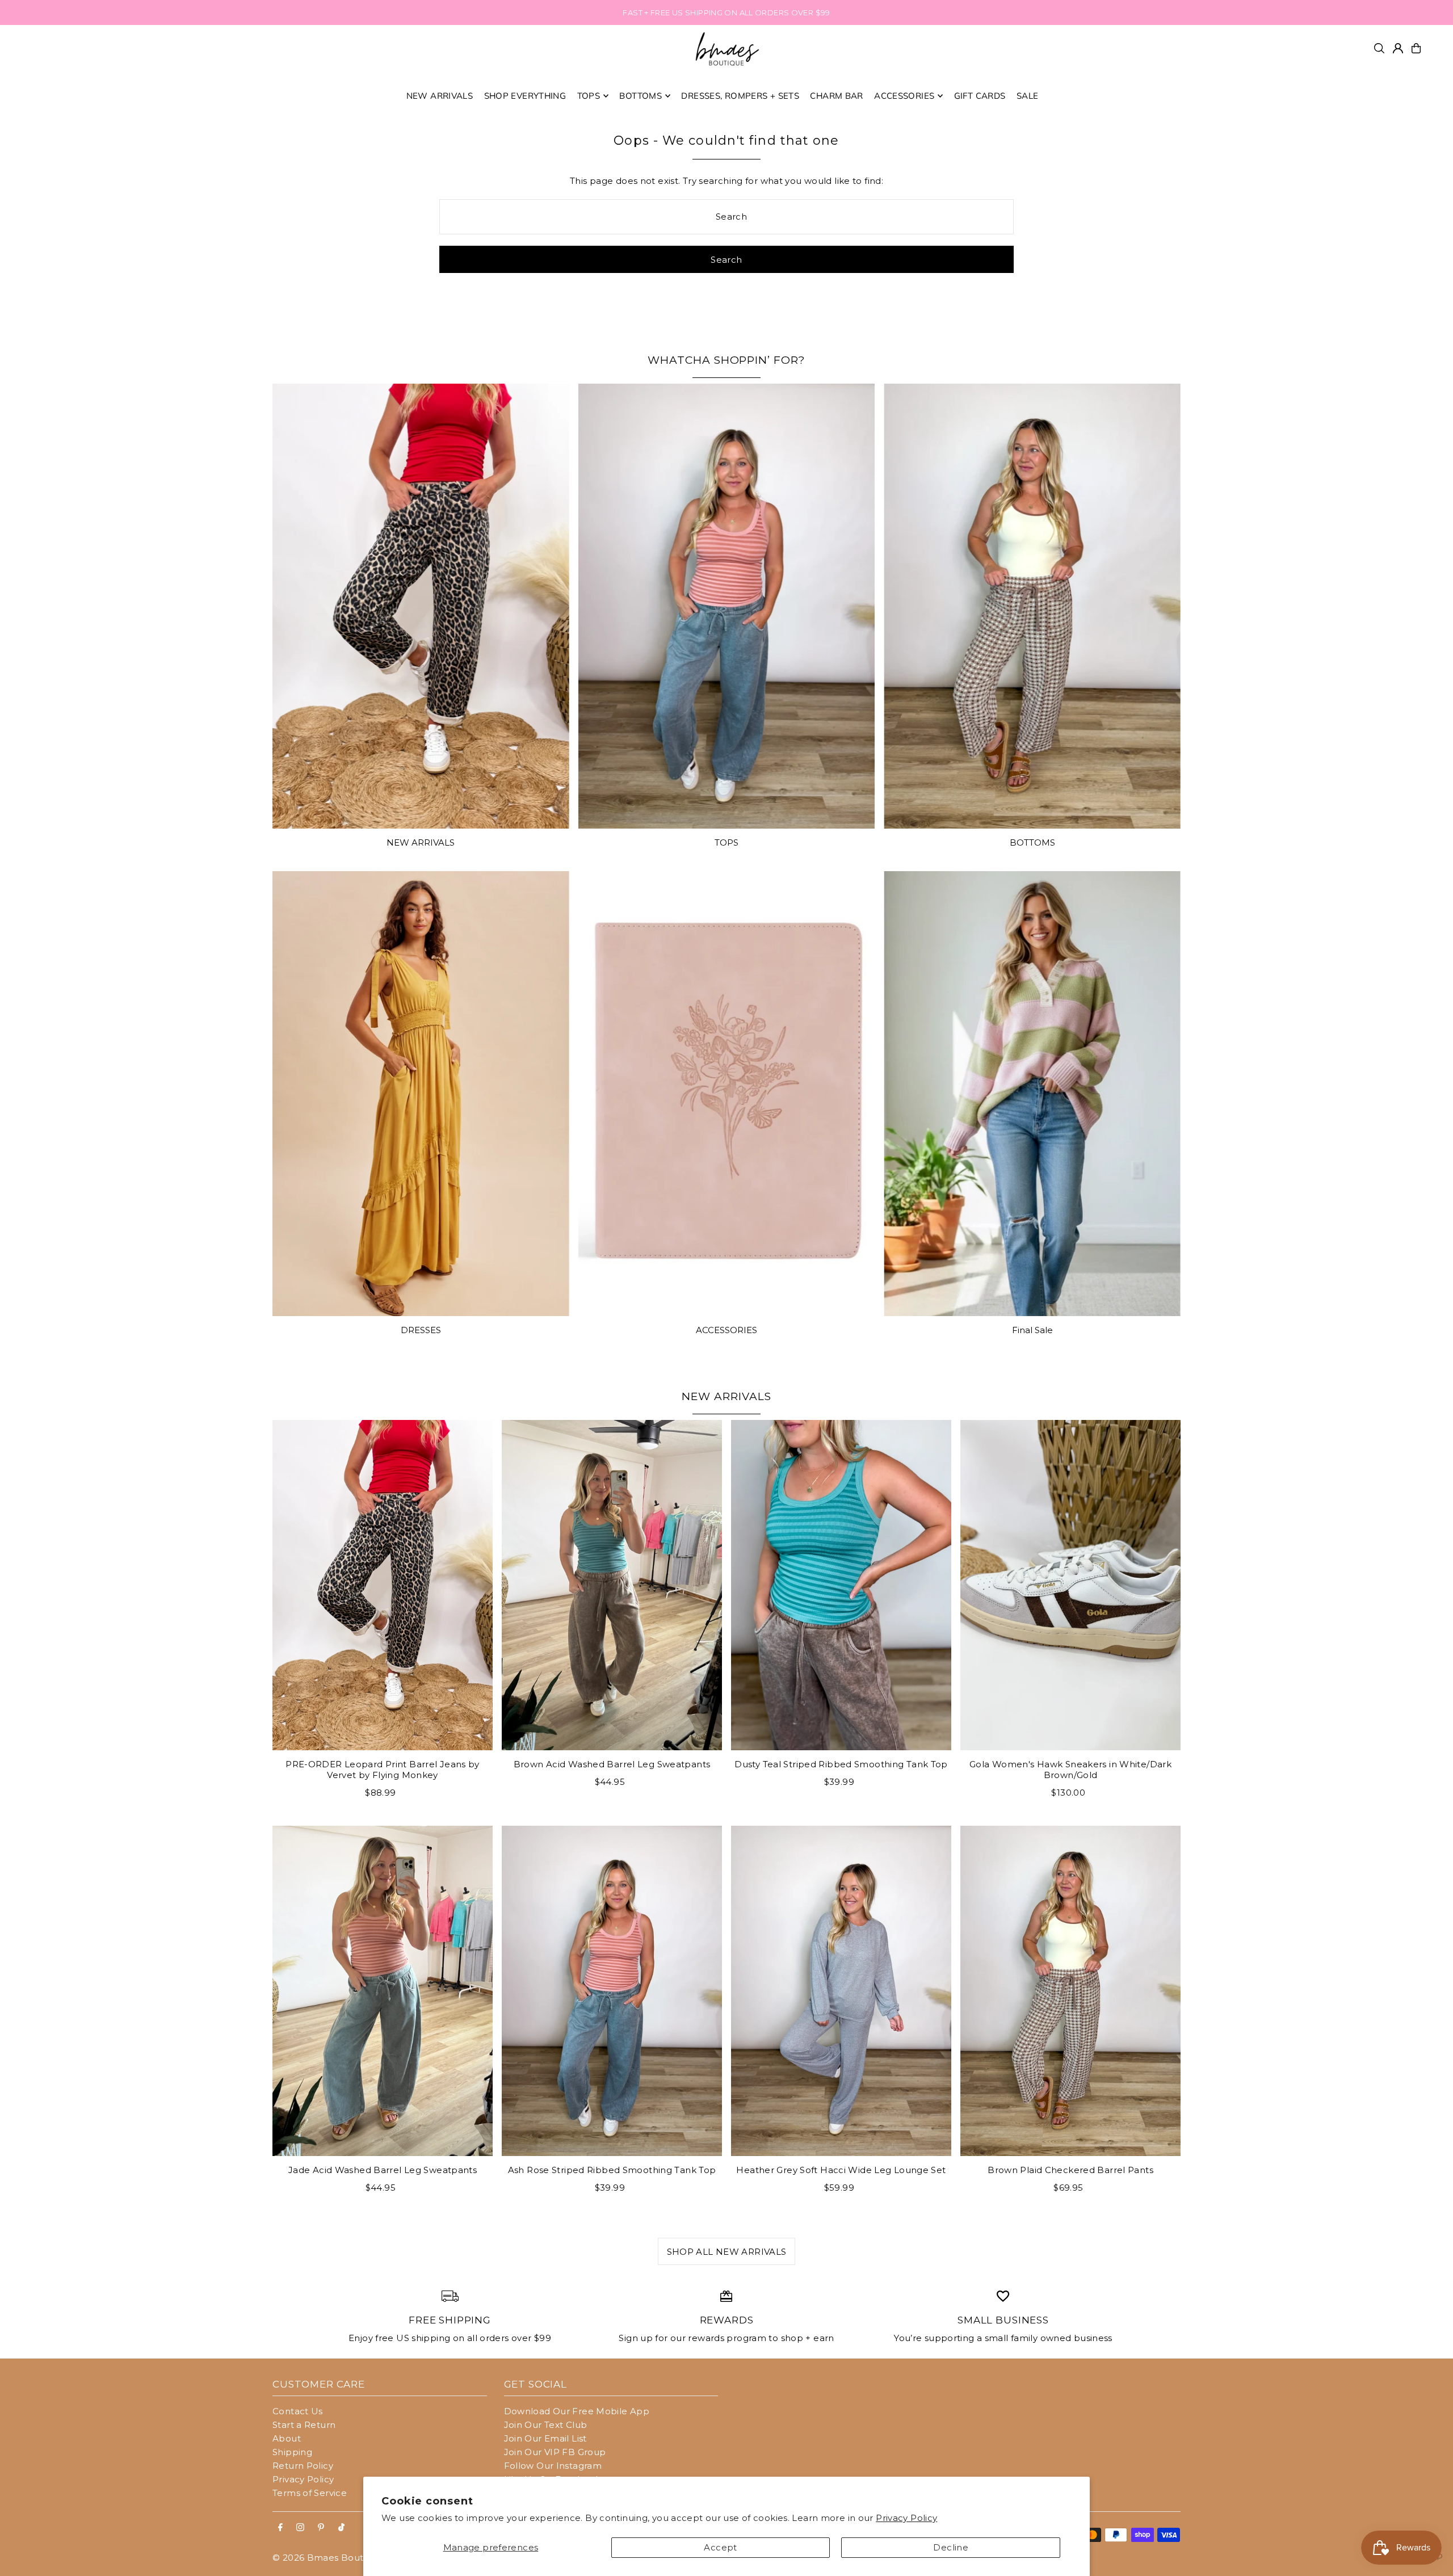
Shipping (292, 2452)
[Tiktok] (341, 2528)
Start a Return (304, 2425)
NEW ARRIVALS (421, 842)
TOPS (726, 842)
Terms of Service (310, 2493)
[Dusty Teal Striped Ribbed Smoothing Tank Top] (841, 1585)
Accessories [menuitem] (904, 96)
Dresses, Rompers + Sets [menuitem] (740, 96)
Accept (720, 2547)
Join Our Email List (545, 2438)
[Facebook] (280, 2528)
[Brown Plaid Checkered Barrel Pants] (1070, 1991)
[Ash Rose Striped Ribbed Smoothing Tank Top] (612, 1991)
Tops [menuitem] (589, 96)
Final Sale (1032, 1330)
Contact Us (298, 2411)
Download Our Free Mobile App (577, 2411)
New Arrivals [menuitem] (440, 96)
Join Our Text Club (546, 2425)
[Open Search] (1379, 48)
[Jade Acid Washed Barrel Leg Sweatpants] (383, 1991)
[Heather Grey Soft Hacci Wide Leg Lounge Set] (841, 1991)
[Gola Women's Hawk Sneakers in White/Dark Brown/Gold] (1070, 1585)
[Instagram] (300, 2528)
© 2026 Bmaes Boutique (328, 2558)
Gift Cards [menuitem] (980, 96)
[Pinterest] (321, 2528)
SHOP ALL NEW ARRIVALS (727, 2252)
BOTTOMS (1032, 842)
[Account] (1398, 48)
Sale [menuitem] (1028, 96)
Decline (951, 2547)
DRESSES (421, 1330)
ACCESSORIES (726, 1330)
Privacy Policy (906, 2518)
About (287, 2438)
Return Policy (303, 2466)
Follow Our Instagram (553, 2466)
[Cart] (1416, 48)
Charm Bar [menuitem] (836, 96)
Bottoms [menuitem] (641, 96)
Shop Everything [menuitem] (525, 96)
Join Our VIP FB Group (555, 2452)
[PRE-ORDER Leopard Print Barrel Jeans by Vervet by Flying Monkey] (383, 1585)
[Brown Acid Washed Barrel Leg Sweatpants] (612, 1585)
